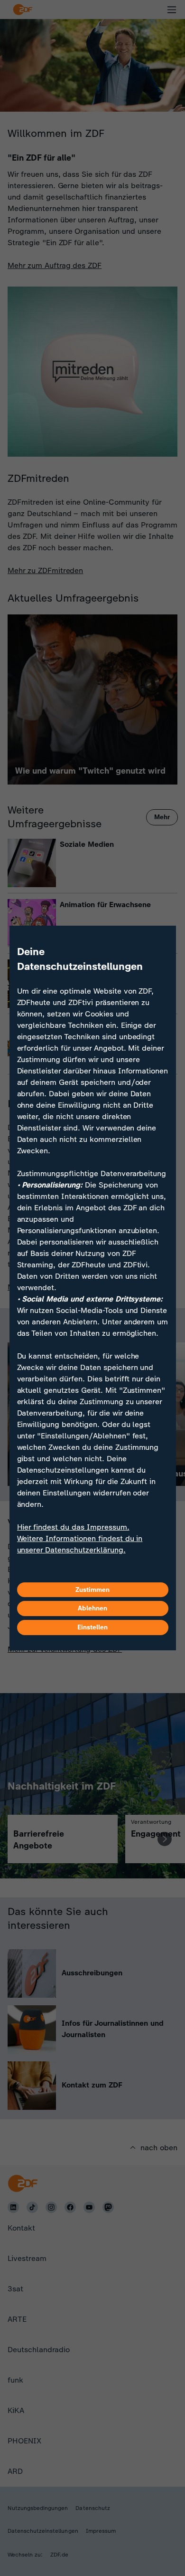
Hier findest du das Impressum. (73, 1527)
